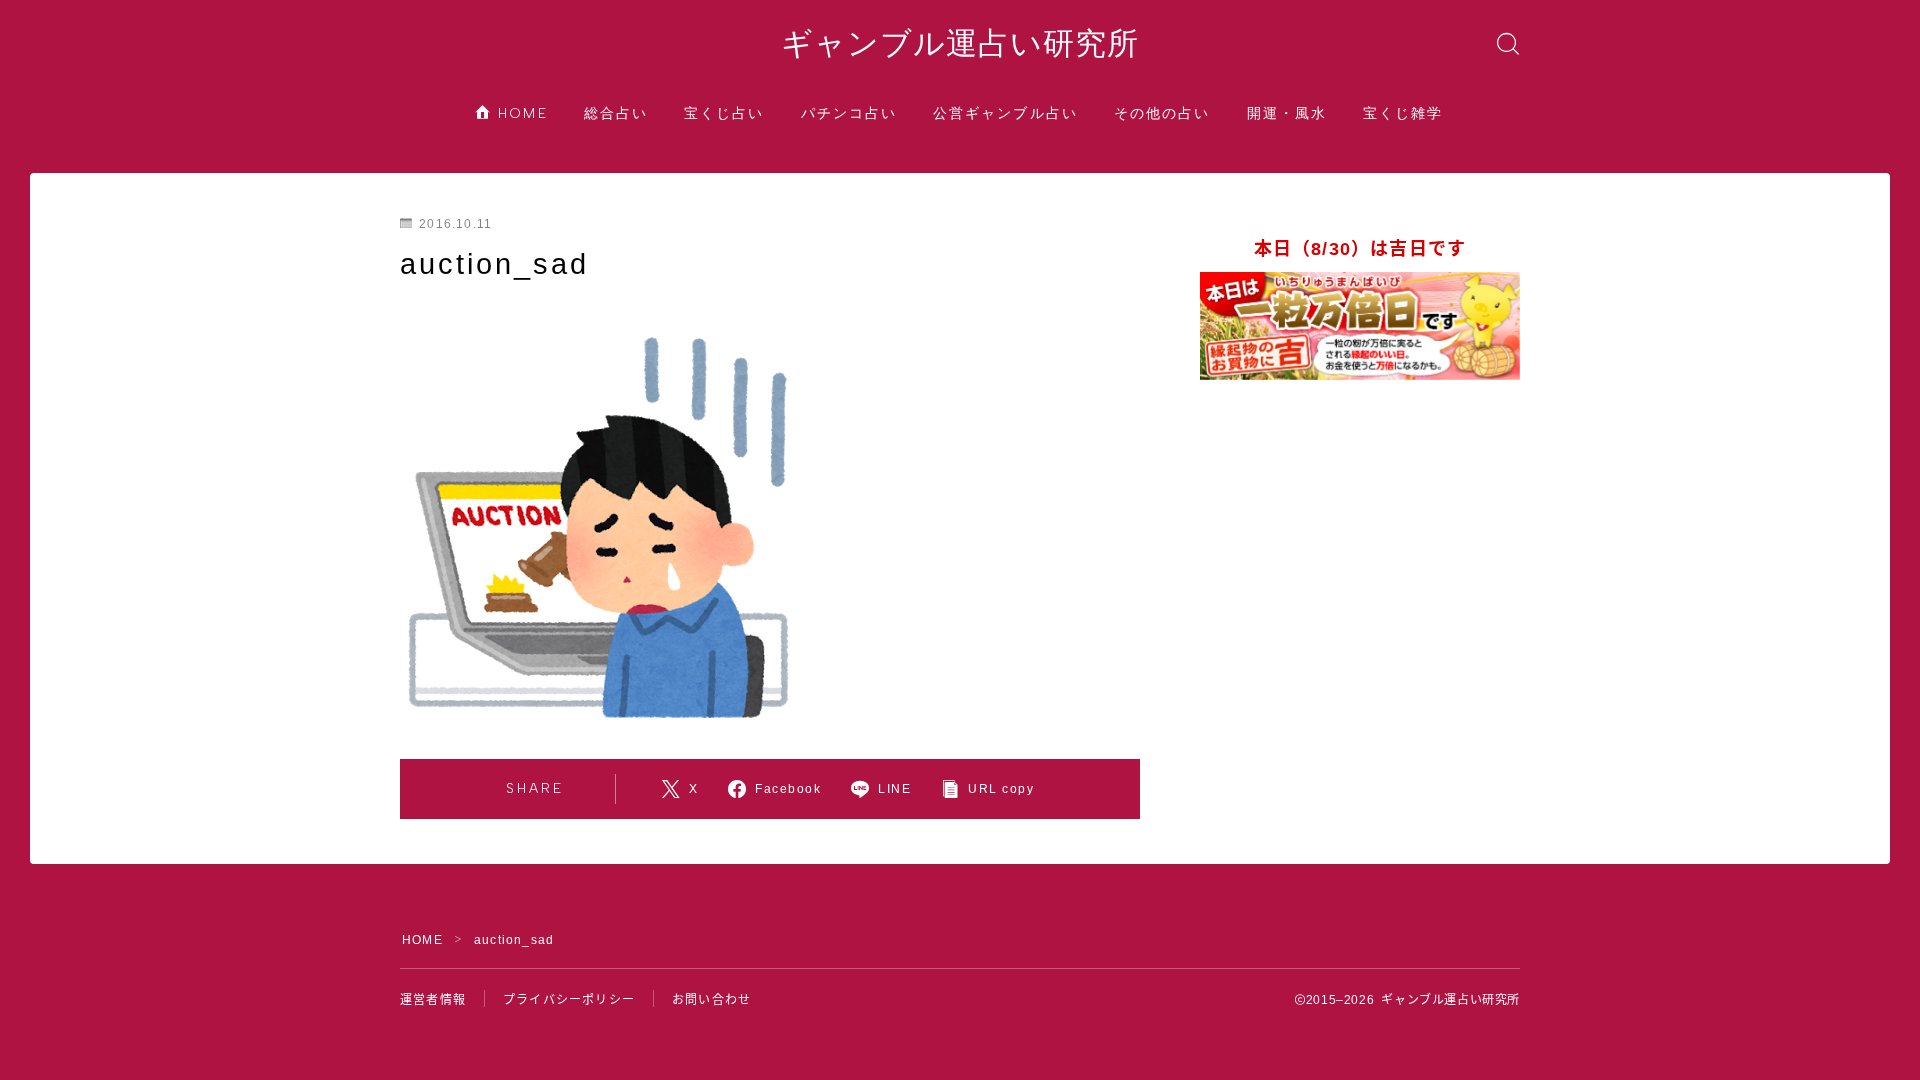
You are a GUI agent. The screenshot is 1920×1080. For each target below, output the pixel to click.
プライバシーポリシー (569, 1000)
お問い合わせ (711, 1000)
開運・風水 (1287, 113)
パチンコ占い (849, 113)
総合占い (616, 113)
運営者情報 (433, 1000)
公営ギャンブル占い (1005, 113)
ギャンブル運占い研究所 (960, 44)
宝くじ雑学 (1403, 113)
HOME (520, 113)
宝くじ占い (724, 113)
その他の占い (1162, 113)
